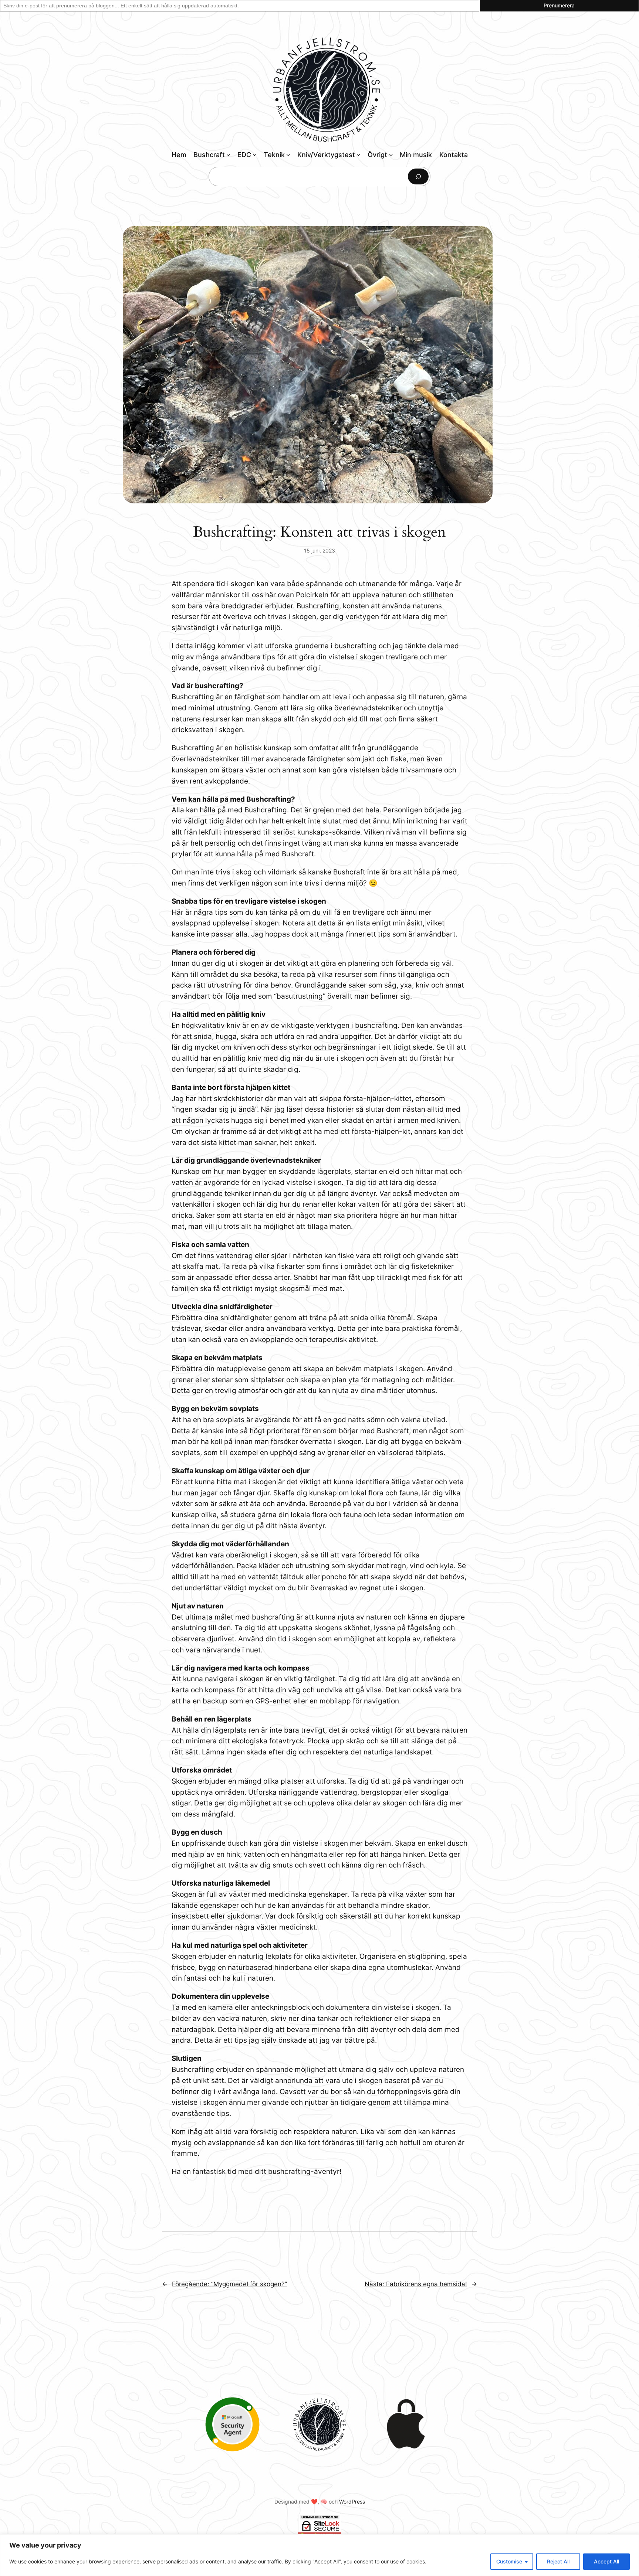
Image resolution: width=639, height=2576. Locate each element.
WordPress (352, 2502)
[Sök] (418, 176)
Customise (509, 2561)
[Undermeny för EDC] (255, 155)
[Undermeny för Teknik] (288, 155)
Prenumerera (559, 5)
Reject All (558, 2561)
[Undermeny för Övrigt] (391, 155)
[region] (319, 2555)
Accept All (606, 2561)
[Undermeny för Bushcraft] (228, 155)
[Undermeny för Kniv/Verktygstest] (359, 155)
